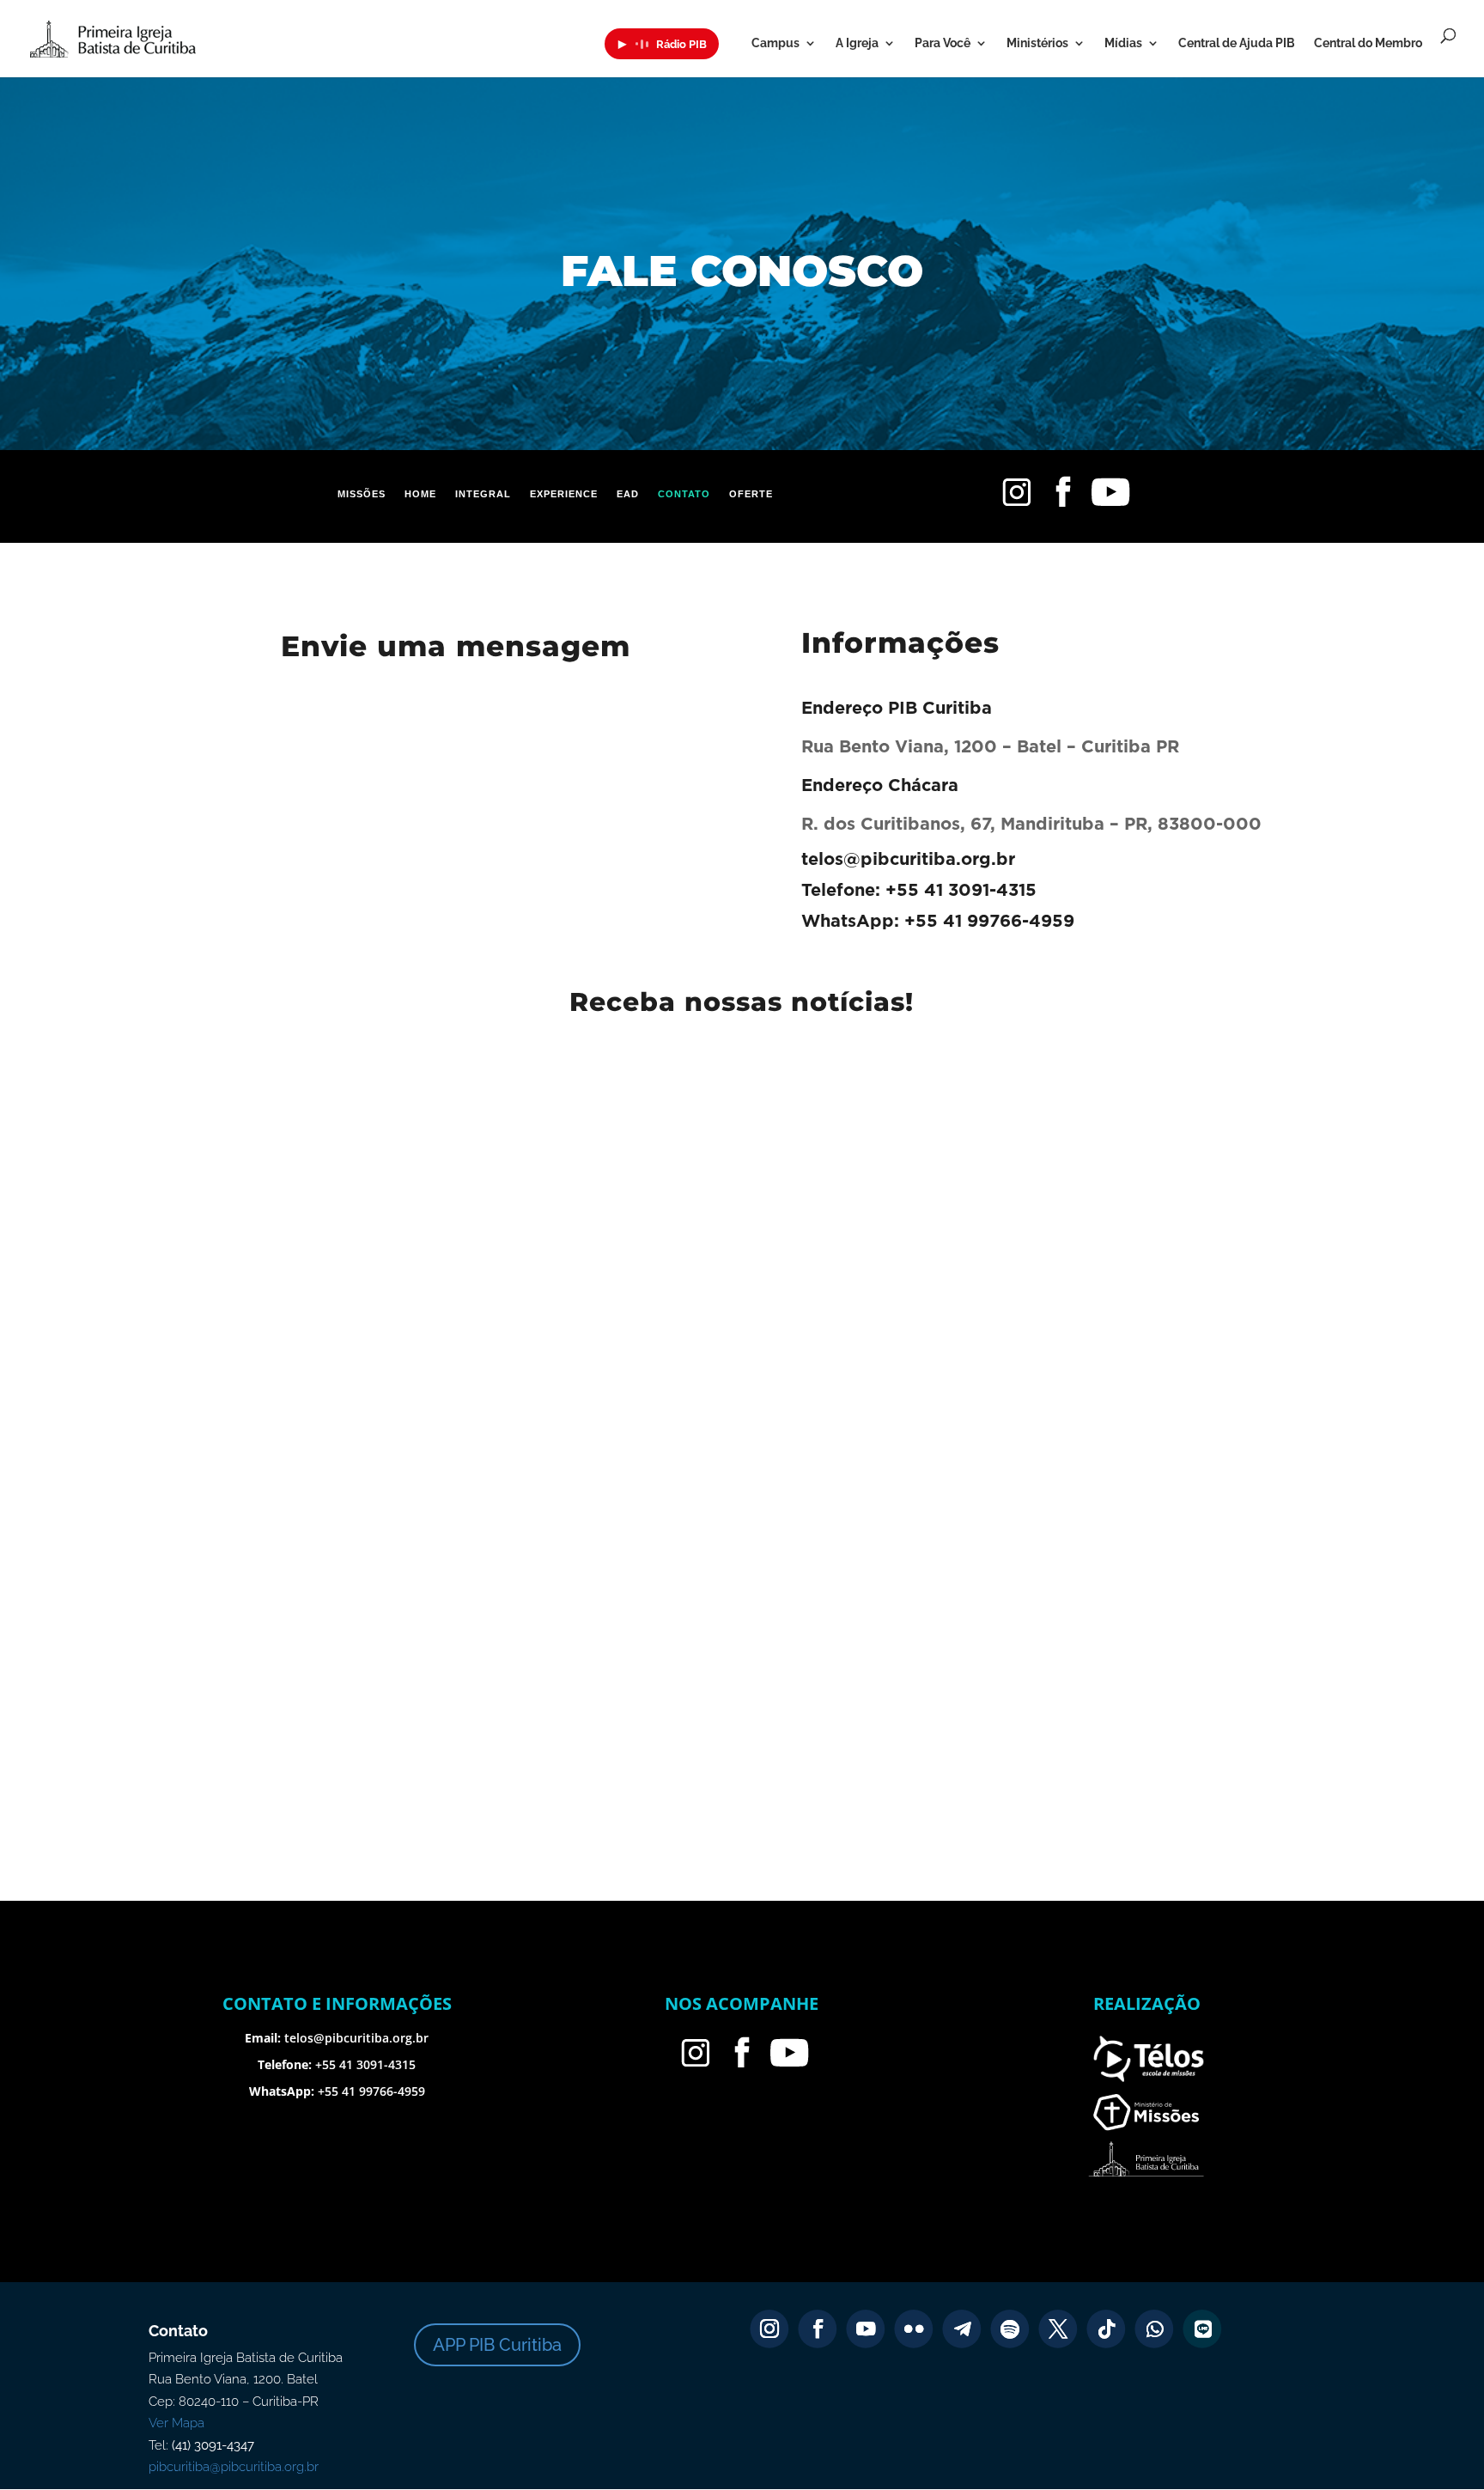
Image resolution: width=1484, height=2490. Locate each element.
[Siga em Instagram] (770, 2329)
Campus (775, 43)
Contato (684, 494)
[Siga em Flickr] (914, 2329)
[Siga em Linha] (1203, 2329)
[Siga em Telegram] (962, 2329)
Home (420, 494)
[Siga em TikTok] (1107, 2329)
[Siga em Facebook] (818, 2329)
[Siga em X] (1058, 2329)
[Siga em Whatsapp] (1155, 2329)
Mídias (1123, 43)
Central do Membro (1368, 43)
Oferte (751, 494)
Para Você (943, 43)
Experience (564, 494)
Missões (362, 494)
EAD (628, 494)
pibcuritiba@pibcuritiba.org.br (234, 2467)
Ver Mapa (176, 2423)
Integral (483, 494)
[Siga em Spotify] (1010, 2329)
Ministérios (1037, 43)
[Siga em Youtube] (866, 2329)
